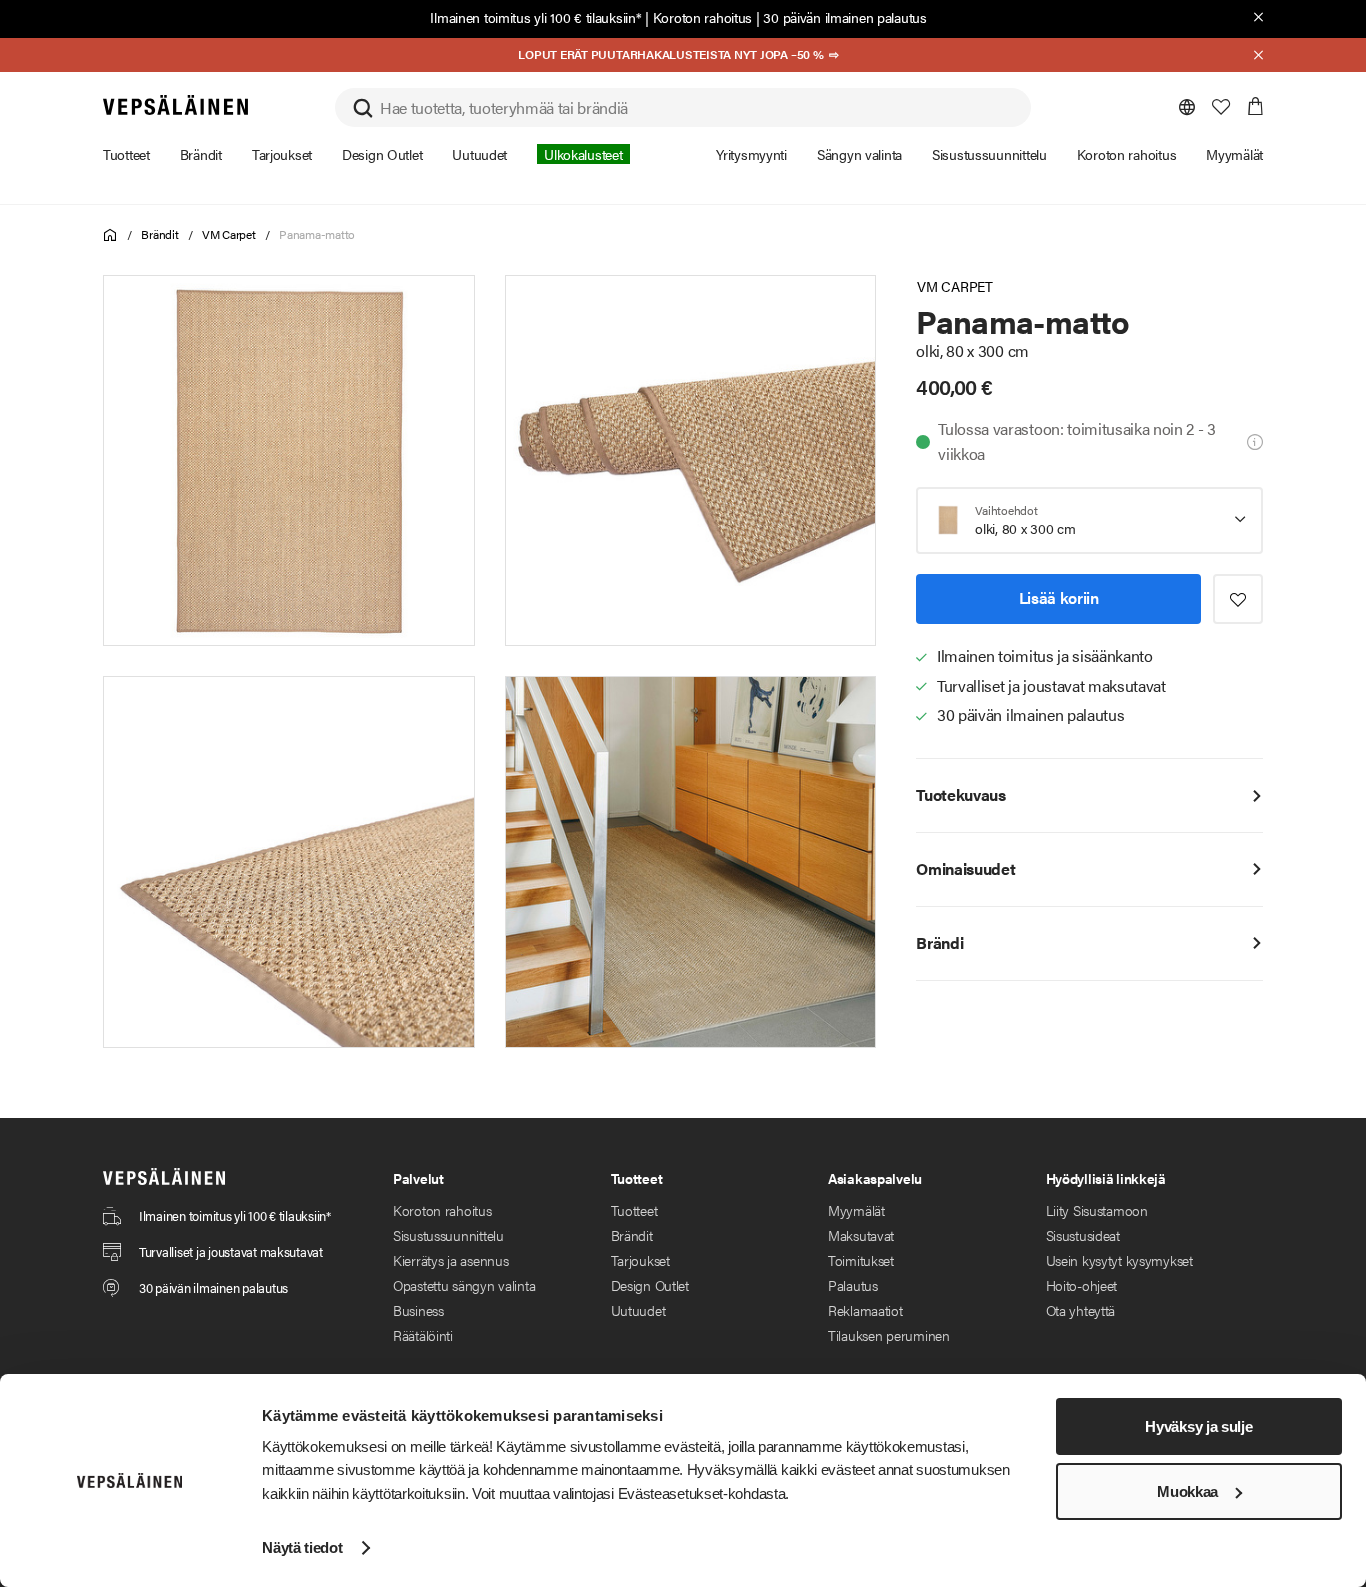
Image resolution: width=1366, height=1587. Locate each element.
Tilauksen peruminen (889, 1335)
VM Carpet (229, 234)
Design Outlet (650, 1285)
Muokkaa (1187, 1491)
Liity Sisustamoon (1097, 1210)
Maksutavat (861, 1235)
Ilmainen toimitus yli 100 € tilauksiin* (535, 17)
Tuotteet (634, 1210)
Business (418, 1310)
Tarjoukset (640, 1260)
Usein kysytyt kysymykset (1119, 1260)
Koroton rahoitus (703, 17)
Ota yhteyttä (1081, 1310)
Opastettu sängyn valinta (464, 1285)
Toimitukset (861, 1260)
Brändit (159, 234)
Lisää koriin (1059, 597)
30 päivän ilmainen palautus (844, 17)
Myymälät (856, 1210)
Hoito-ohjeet (1082, 1285)
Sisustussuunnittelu (448, 1235)
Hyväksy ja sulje (1198, 1426)
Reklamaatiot (865, 1310)
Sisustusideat (1083, 1235)
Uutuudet (638, 1310)
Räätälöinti (423, 1335)
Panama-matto (317, 234)
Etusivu (110, 235)
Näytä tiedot (302, 1547)
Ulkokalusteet (583, 154)
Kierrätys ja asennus (450, 1260)
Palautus (853, 1285)
